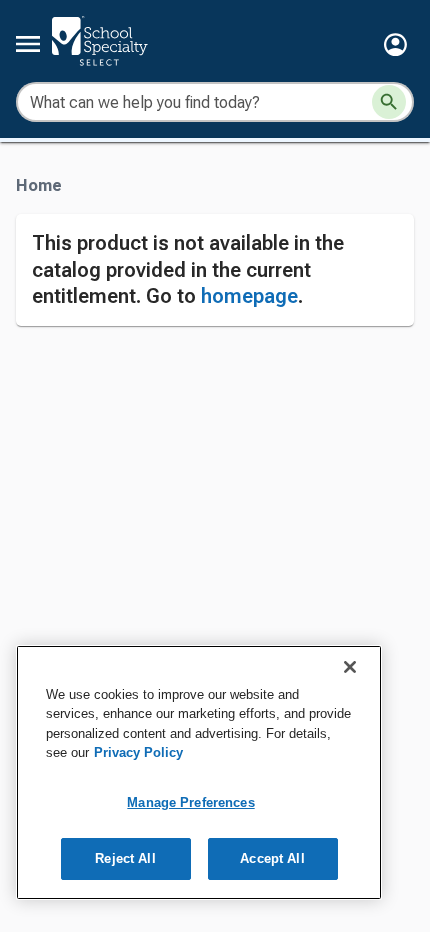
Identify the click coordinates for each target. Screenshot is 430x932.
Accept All (272, 858)
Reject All (125, 858)
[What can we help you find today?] (389, 102)
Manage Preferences (190, 802)
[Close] (350, 667)
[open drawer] (28, 44)
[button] (395, 44)
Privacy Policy (138, 752)
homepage (249, 296)
